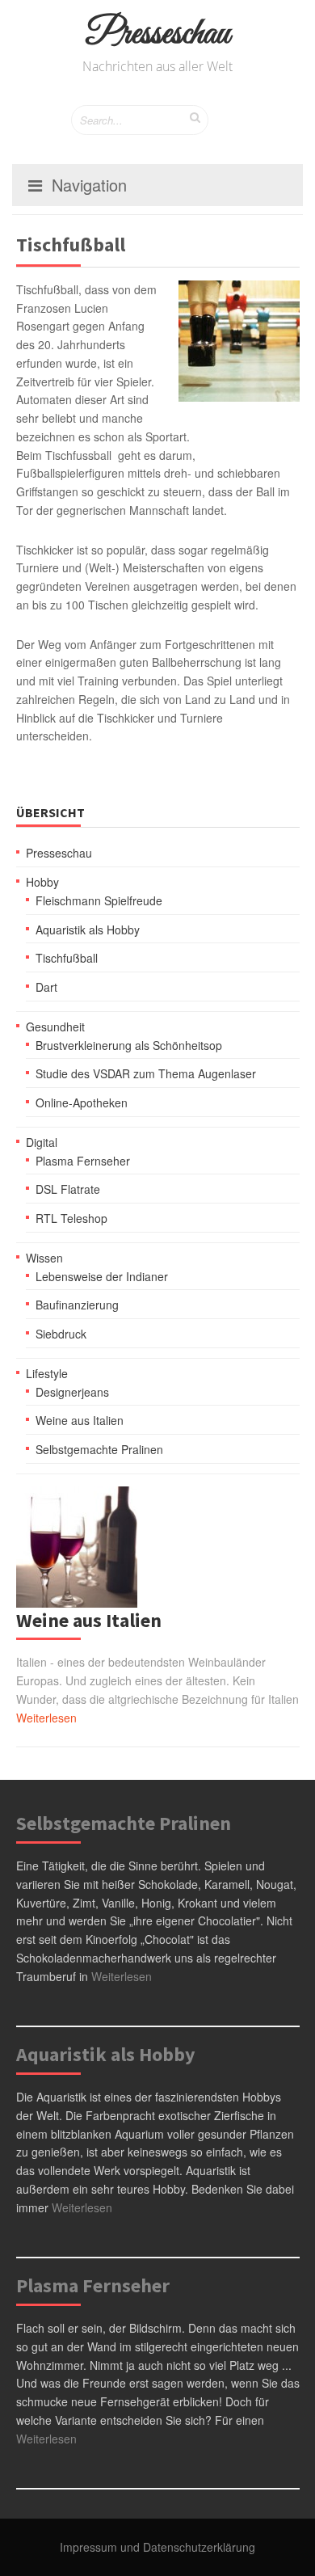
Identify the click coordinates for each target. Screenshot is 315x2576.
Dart (46, 987)
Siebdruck (61, 1334)
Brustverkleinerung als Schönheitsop (129, 1045)
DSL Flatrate (68, 1189)
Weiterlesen (46, 1718)
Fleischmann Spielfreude (99, 900)
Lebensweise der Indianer (102, 1276)
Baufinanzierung (77, 1305)
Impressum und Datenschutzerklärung (157, 2547)
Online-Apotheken (82, 1102)
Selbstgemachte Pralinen (99, 1449)
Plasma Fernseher (83, 1161)
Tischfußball (67, 958)
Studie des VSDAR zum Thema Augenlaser (146, 1073)
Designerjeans (72, 1392)
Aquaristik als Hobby (88, 930)
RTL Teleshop (71, 1218)
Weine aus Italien (80, 1420)
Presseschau (158, 34)
